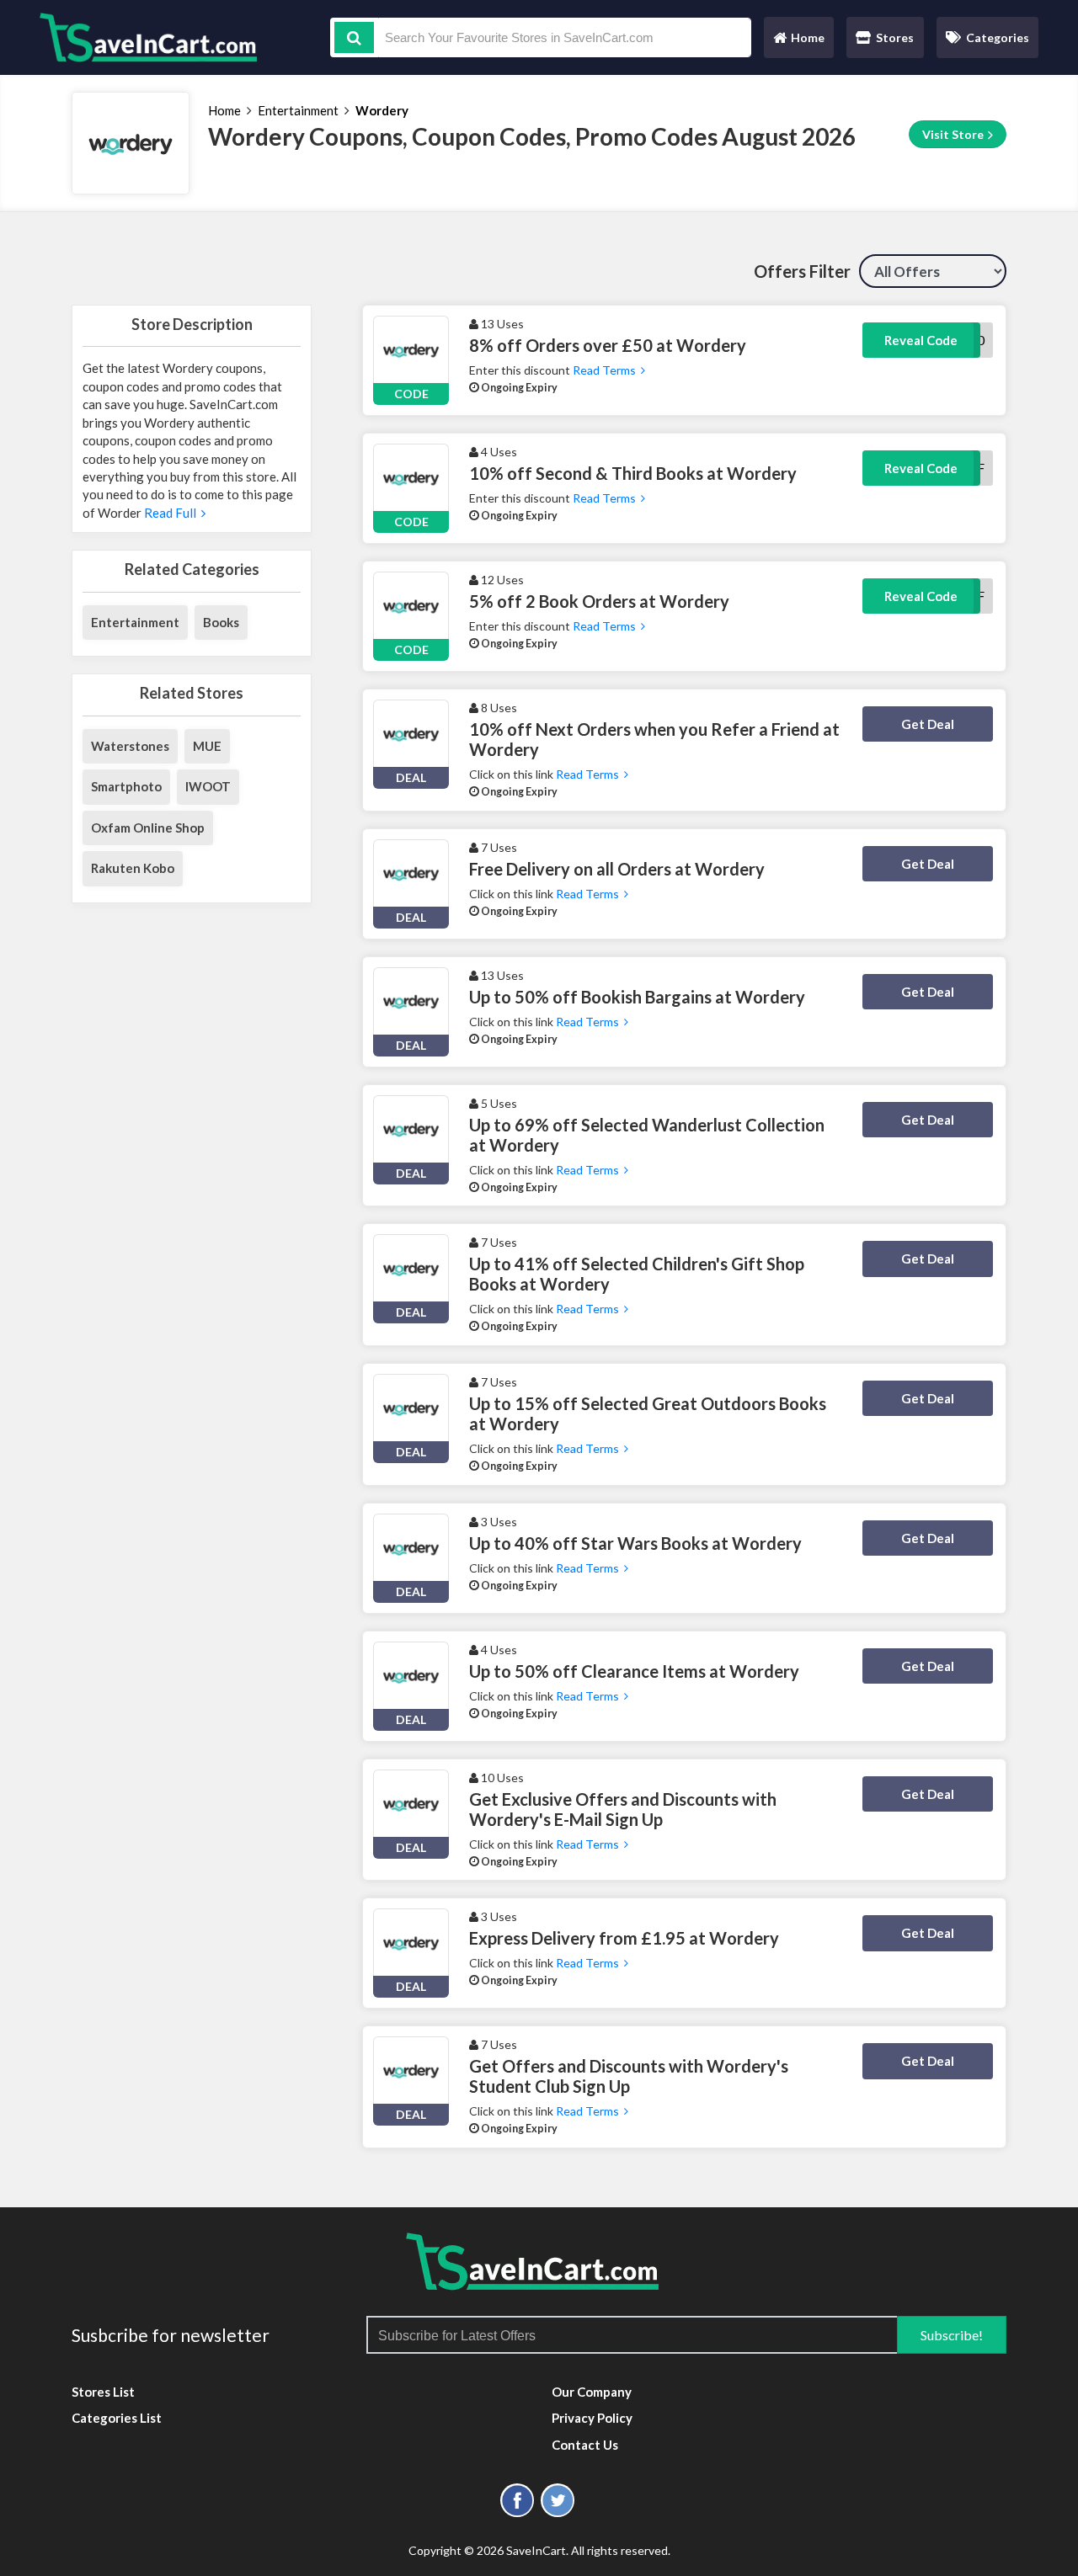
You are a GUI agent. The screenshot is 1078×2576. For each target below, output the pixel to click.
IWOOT (208, 786)
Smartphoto (126, 786)
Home (798, 42)
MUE (207, 746)
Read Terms (606, 370)
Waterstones (130, 746)
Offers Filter (802, 271)
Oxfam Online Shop (148, 828)
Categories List (117, 2418)
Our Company (592, 2392)
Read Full (171, 513)
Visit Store (954, 134)
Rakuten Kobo (133, 868)
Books (221, 622)
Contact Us (585, 2445)
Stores (895, 37)
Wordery (382, 110)
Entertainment (298, 110)
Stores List (103, 2392)
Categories (998, 37)
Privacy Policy (592, 2418)
